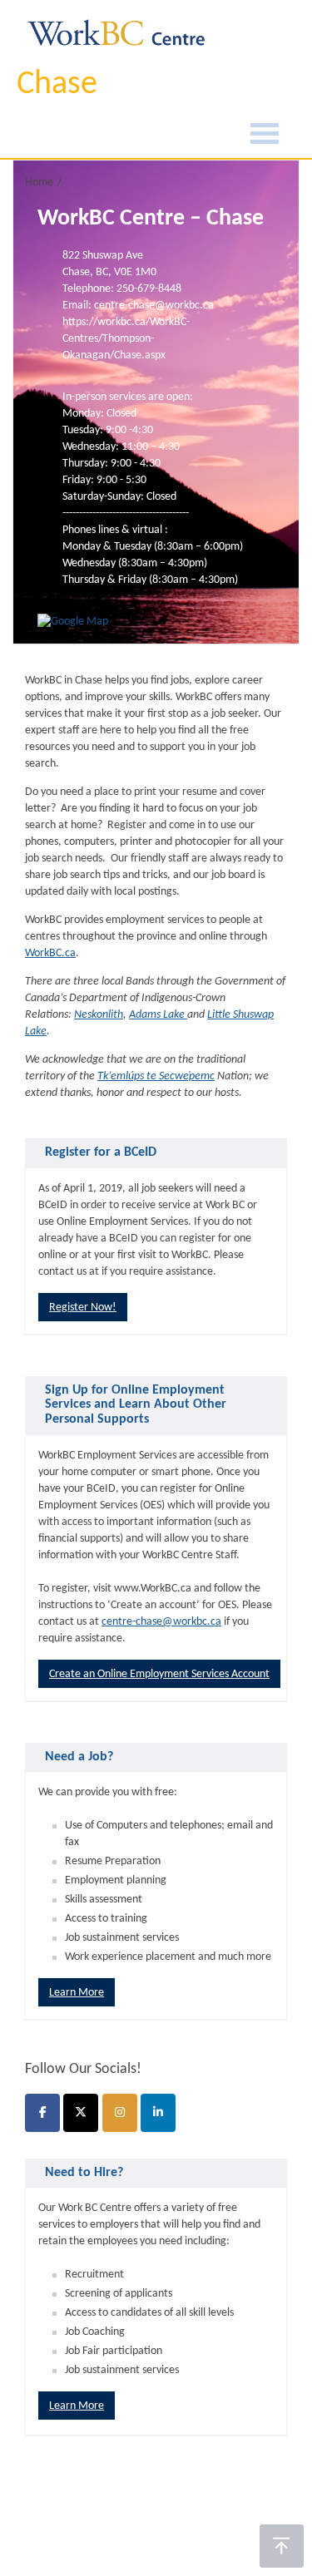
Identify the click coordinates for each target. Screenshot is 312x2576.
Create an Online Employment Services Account (159, 1674)
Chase (57, 85)
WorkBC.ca (50, 953)
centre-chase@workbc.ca (161, 1622)
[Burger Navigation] (265, 136)
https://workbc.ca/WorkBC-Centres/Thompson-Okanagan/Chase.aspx (126, 339)
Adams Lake (158, 1015)
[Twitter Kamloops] (81, 2113)
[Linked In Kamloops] (158, 2113)
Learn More (77, 1993)
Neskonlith (99, 1015)
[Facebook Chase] (42, 2113)
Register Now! (83, 1308)
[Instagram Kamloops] (120, 2113)
